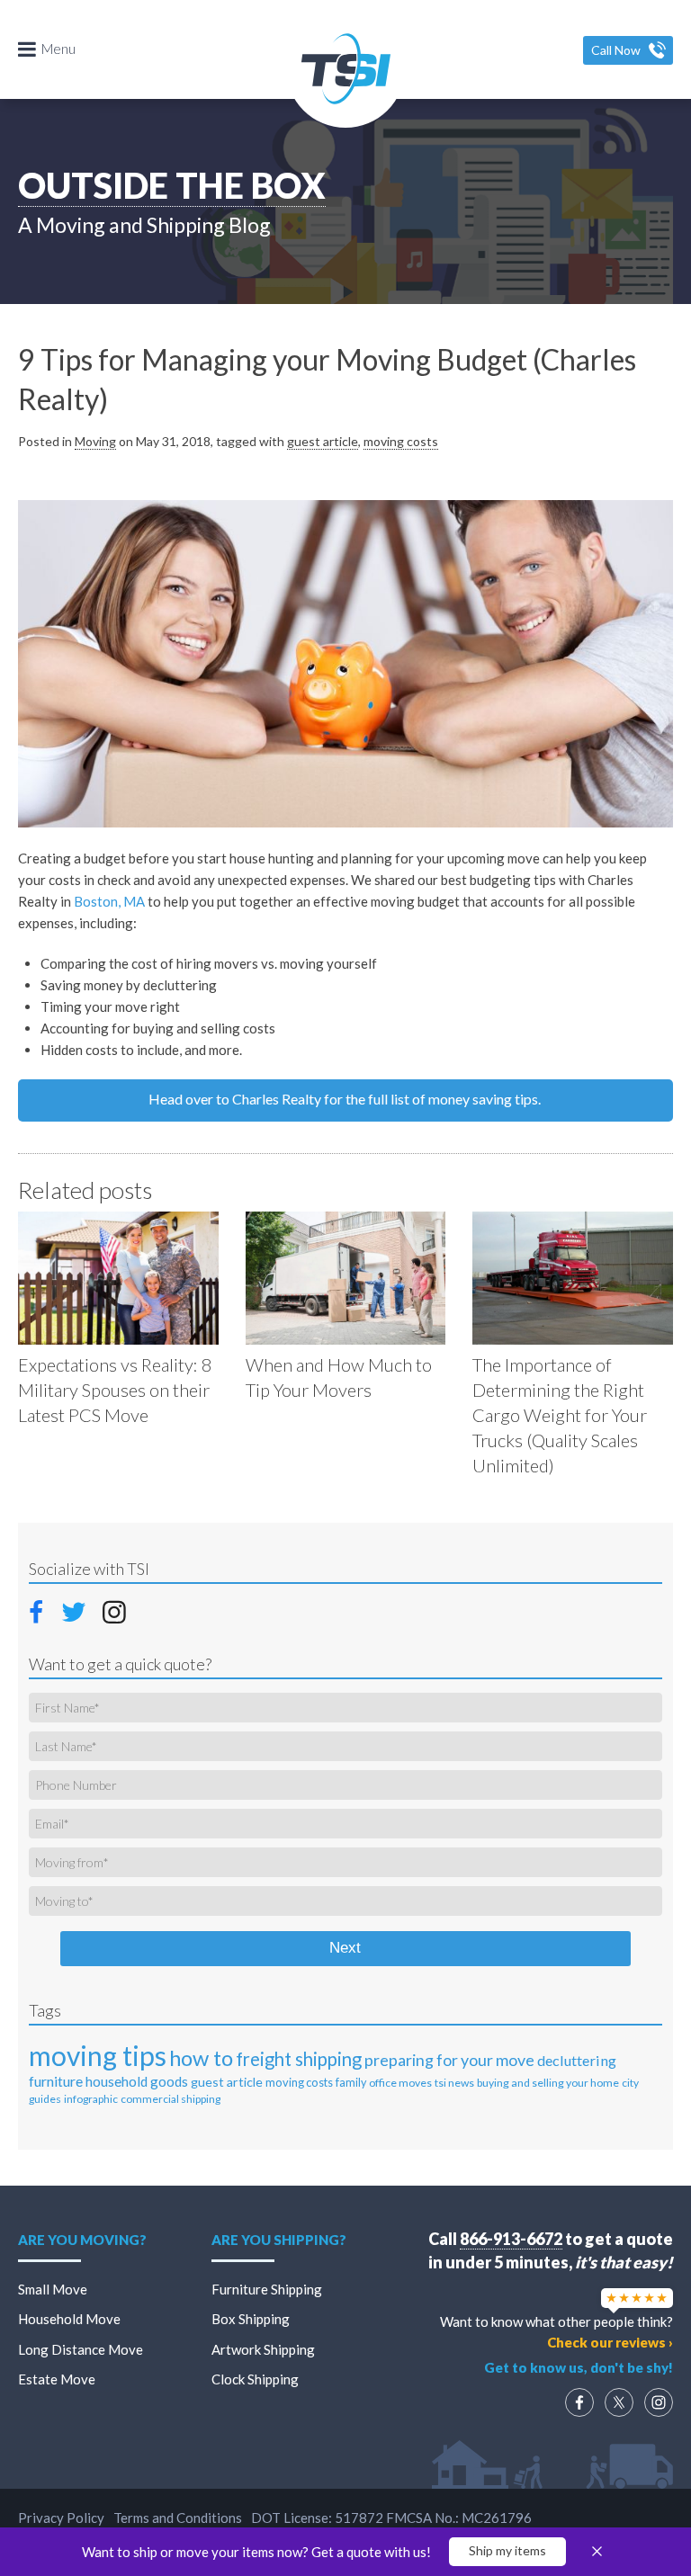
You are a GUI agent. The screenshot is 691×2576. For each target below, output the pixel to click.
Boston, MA (109, 901)
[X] (619, 2402)
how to (201, 2057)
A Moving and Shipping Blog (144, 225)
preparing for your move (449, 2060)
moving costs (401, 441)
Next (345, 1948)
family (351, 2083)
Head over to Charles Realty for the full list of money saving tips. (346, 1099)
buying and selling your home (548, 2083)
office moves (400, 2083)
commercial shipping (171, 2099)
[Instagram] (659, 2402)
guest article (323, 441)
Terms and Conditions (178, 2518)
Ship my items (507, 2550)
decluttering (577, 2060)
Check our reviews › (610, 2342)
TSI (345, 68)
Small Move (53, 2289)
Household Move (69, 2319)
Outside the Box (172, 185)
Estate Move (57, 2379)
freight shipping (299, 2059)
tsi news (454, 2083)
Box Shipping (251, 2319)
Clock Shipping (255, 2379)
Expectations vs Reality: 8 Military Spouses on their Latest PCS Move (115, 1390)
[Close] (597, 2552)
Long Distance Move (81, 2349)
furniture (56, 2081)
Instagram (114, 1611)
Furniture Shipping (267, 2289)
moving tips (98, 2055)
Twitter (75, 1611)
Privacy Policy (61, 2518)
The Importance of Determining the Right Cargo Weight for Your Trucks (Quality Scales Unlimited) (560, 1415)
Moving (95, 441)
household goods (137, 2081)
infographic (91, 2099)
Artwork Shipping (263, 2349)
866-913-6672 (511, 2239)
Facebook (41, 1609)
